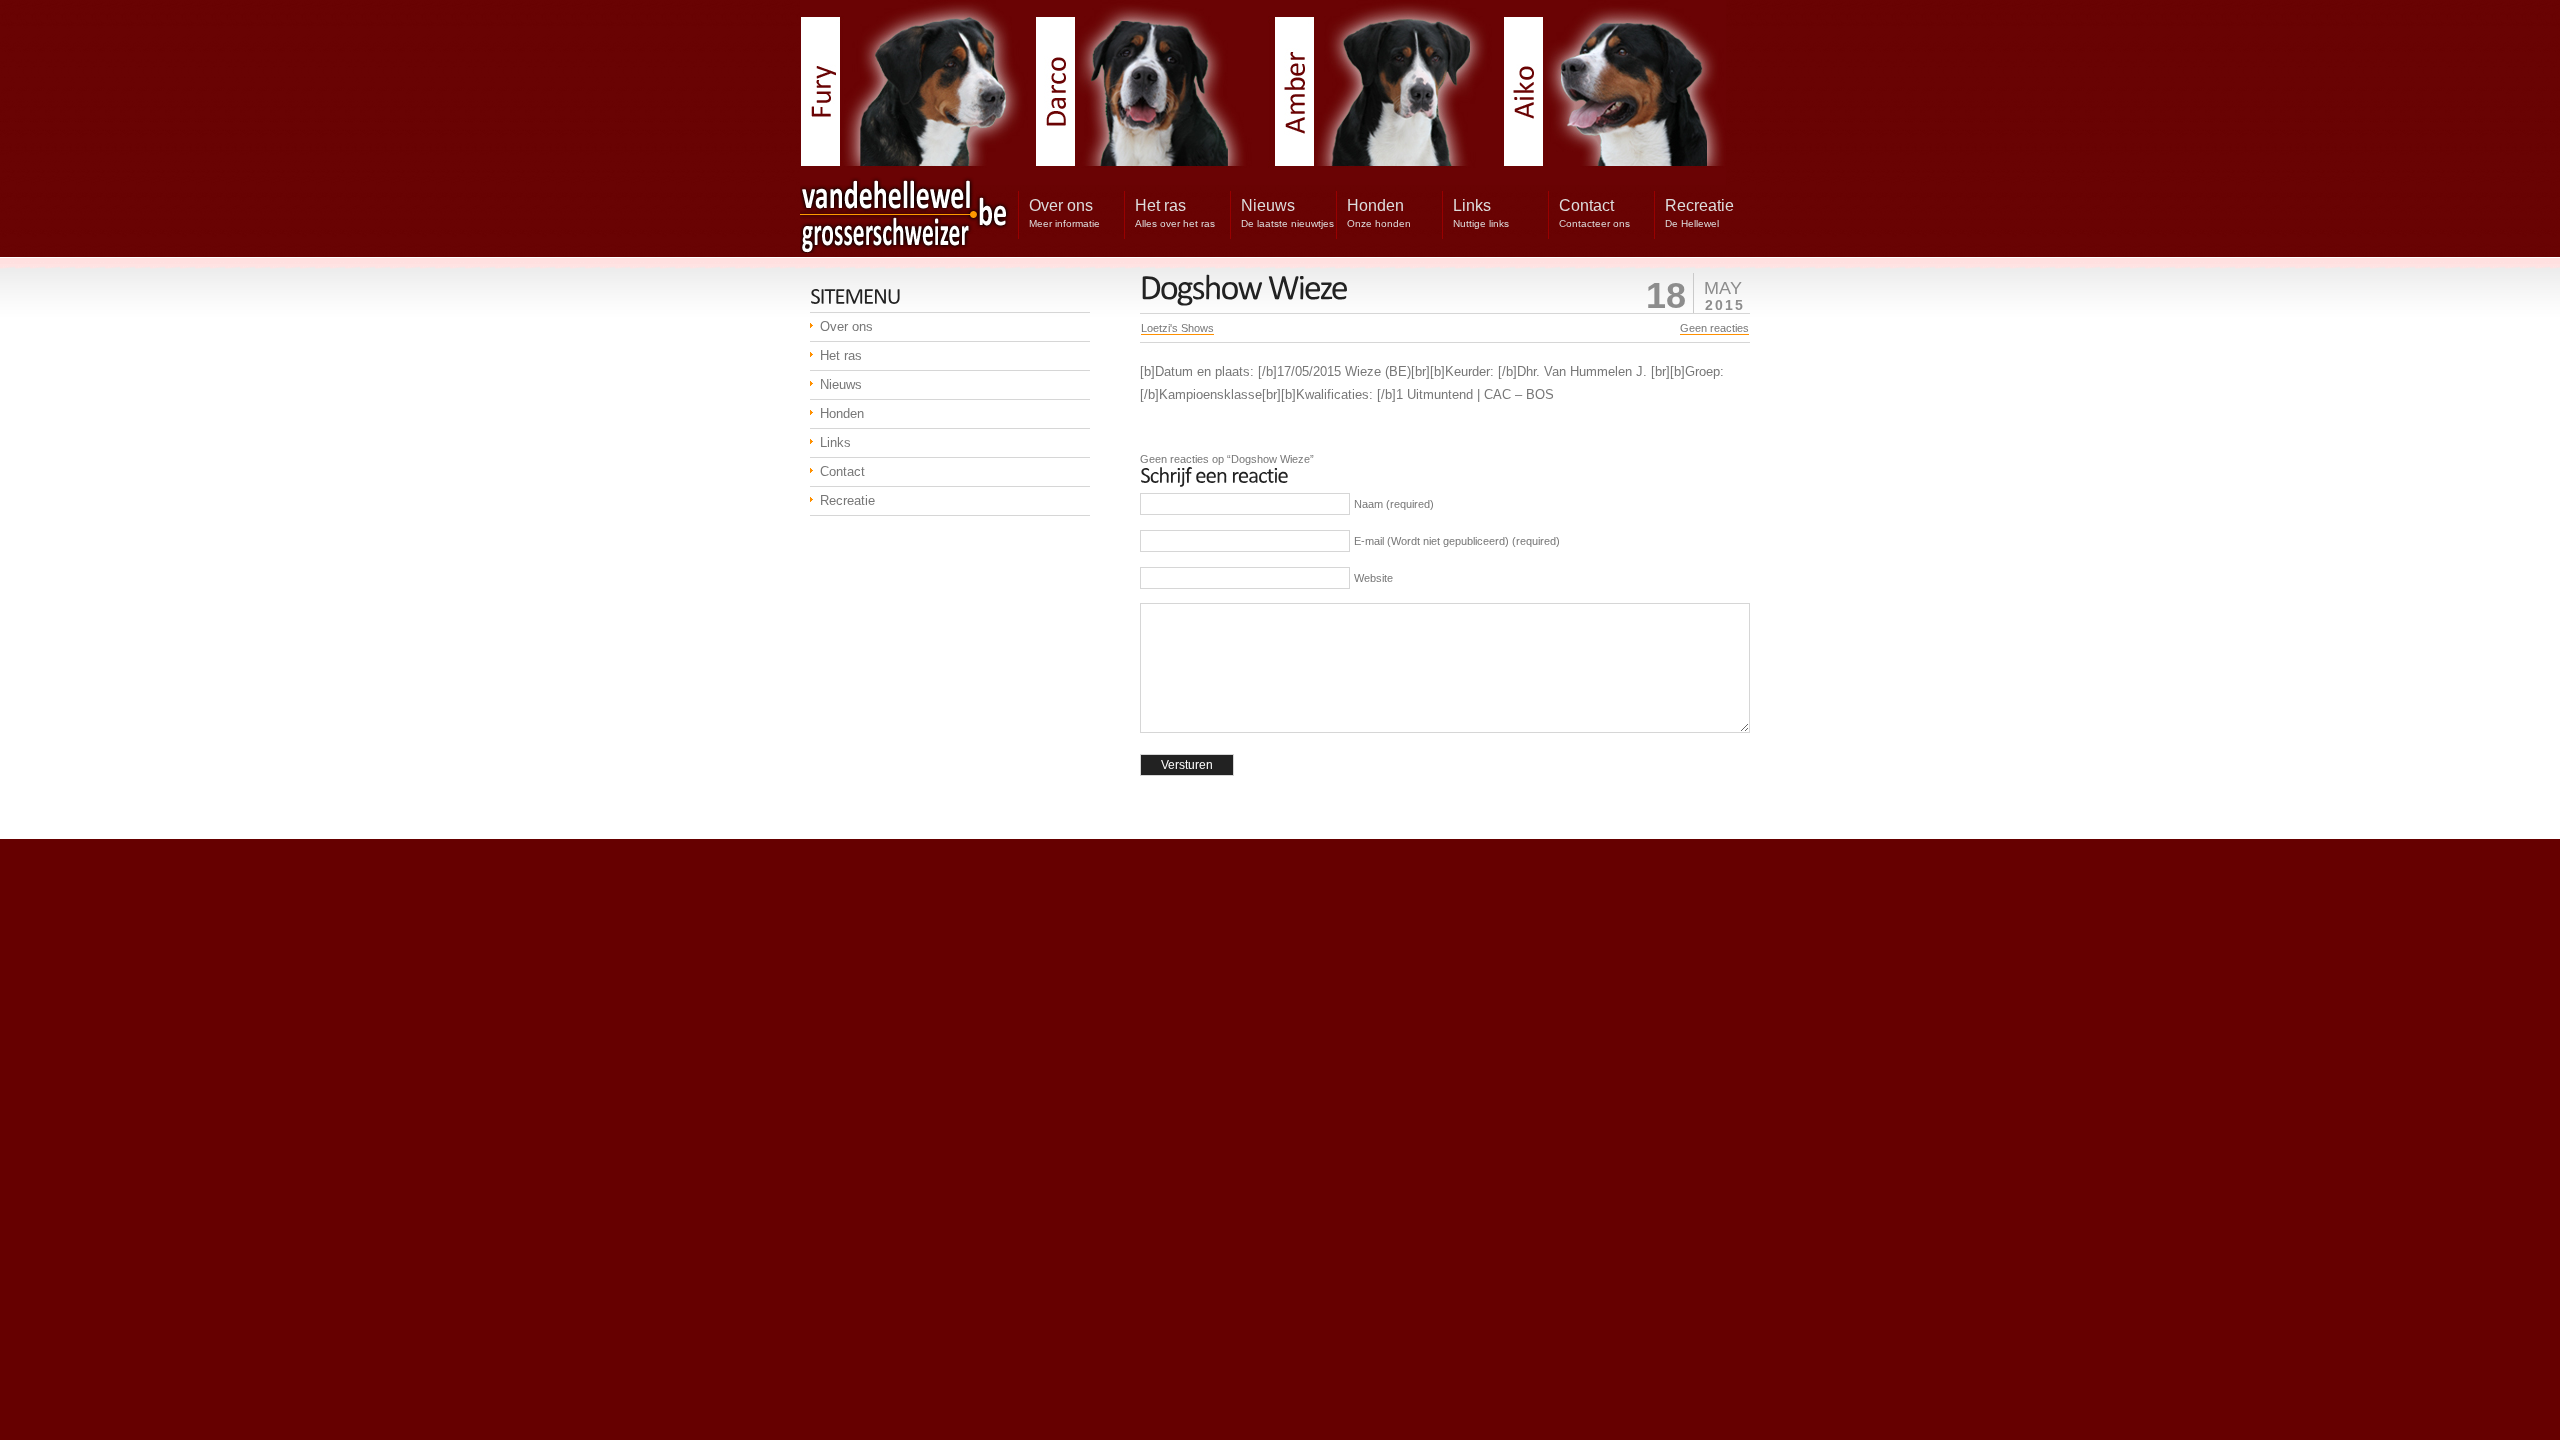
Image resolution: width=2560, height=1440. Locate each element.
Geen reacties (1714, 328)
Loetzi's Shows (1177, 328)
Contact (842, 471)
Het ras (841, 355)
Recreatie (847, 500)
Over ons (846, 326)
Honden (842, 413)
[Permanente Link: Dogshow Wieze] (1243, 287)
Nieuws (841, 384)
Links (835, 442)
